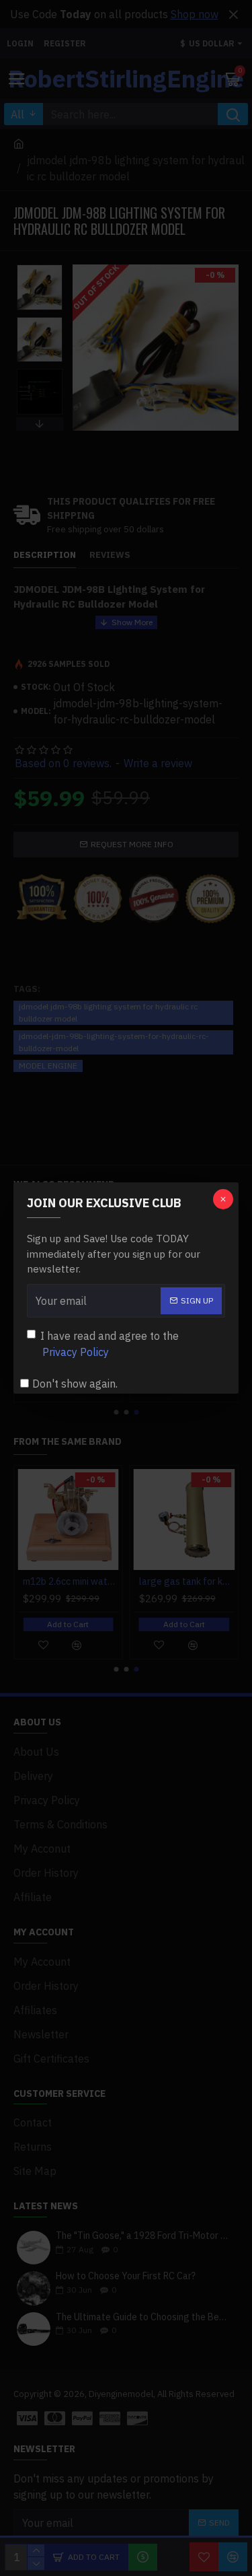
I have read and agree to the (110, 1344)
